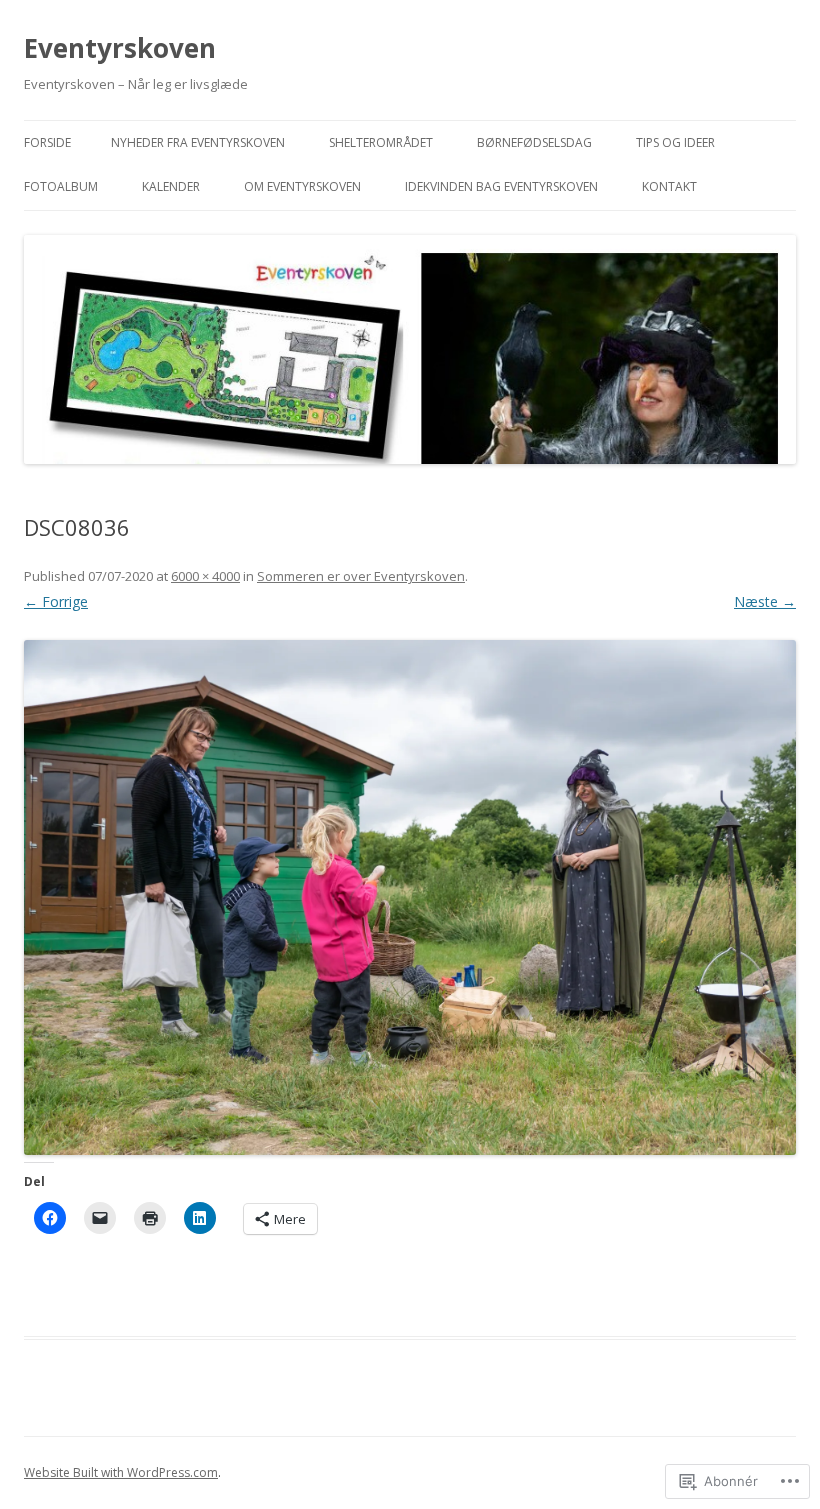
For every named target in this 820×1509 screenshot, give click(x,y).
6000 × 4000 (205, 576)
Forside (47, 142)
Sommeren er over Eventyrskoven (361, 576)
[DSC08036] (410, 897)
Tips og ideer (675, 142)
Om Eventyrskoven (302, 186)
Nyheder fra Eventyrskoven (198, 142)
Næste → (765, 601)
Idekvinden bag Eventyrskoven (501, 186)
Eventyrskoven (120, 48)
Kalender (171, 186)
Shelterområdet (381, 142)
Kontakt (669, 186)
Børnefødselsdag (534, 142)
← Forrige (56, 601)
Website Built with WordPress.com (121, 1472)
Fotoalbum (61, 186)
